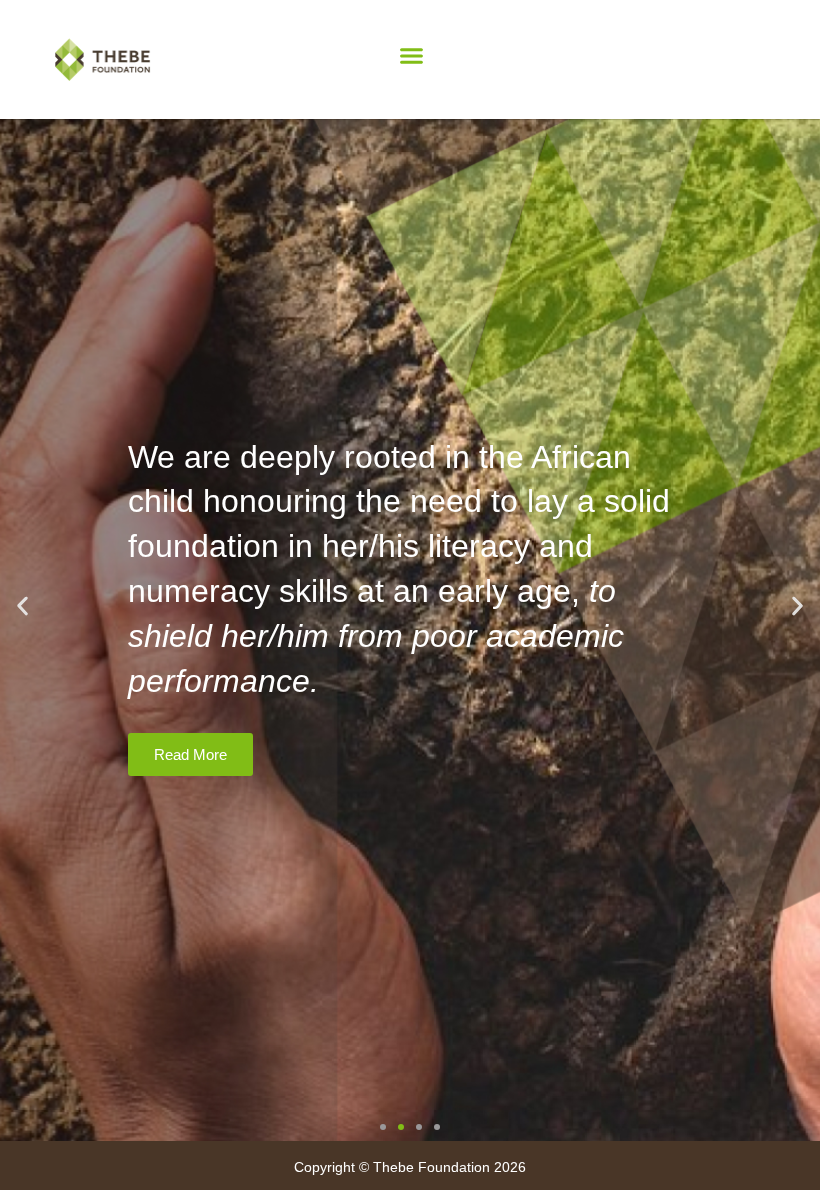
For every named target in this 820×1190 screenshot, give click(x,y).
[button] (412, 56)
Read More (190, 754)
